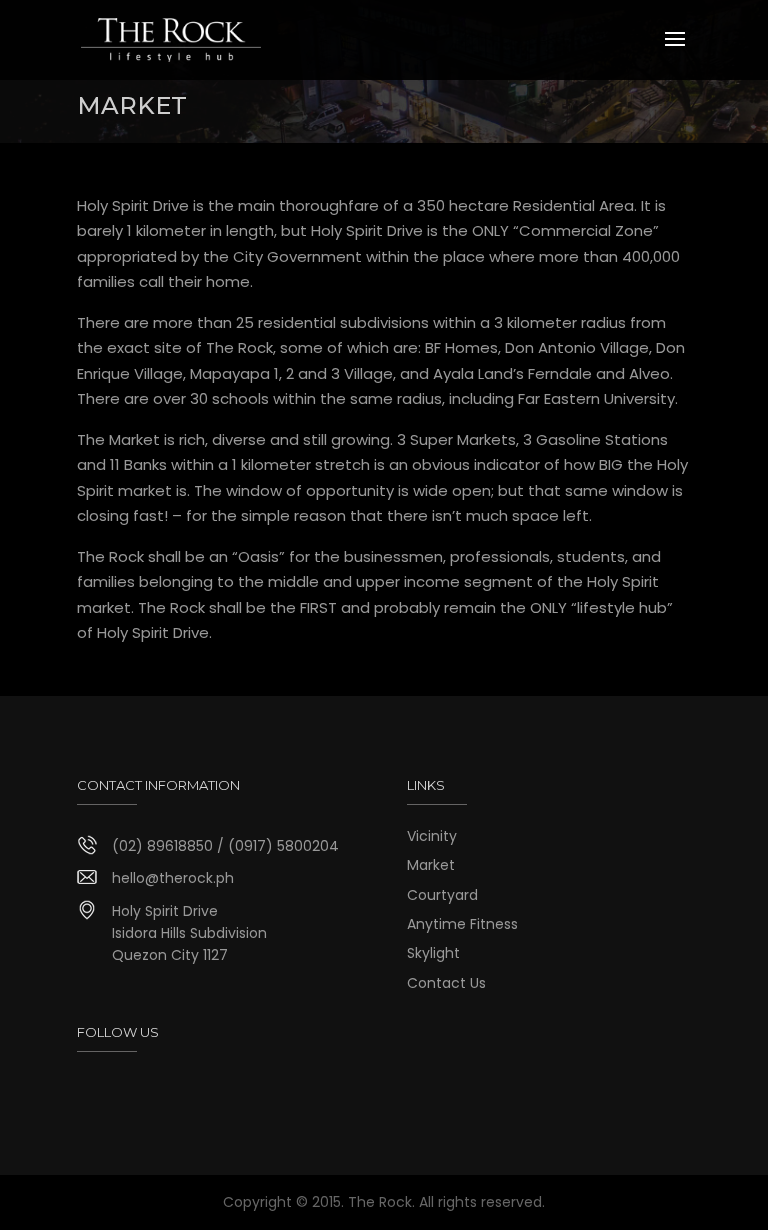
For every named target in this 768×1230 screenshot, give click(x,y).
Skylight (433, 953)
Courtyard (442, 895)
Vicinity (432, 836)
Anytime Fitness (462, 924)
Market (431, 865)
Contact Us (446, 983)
